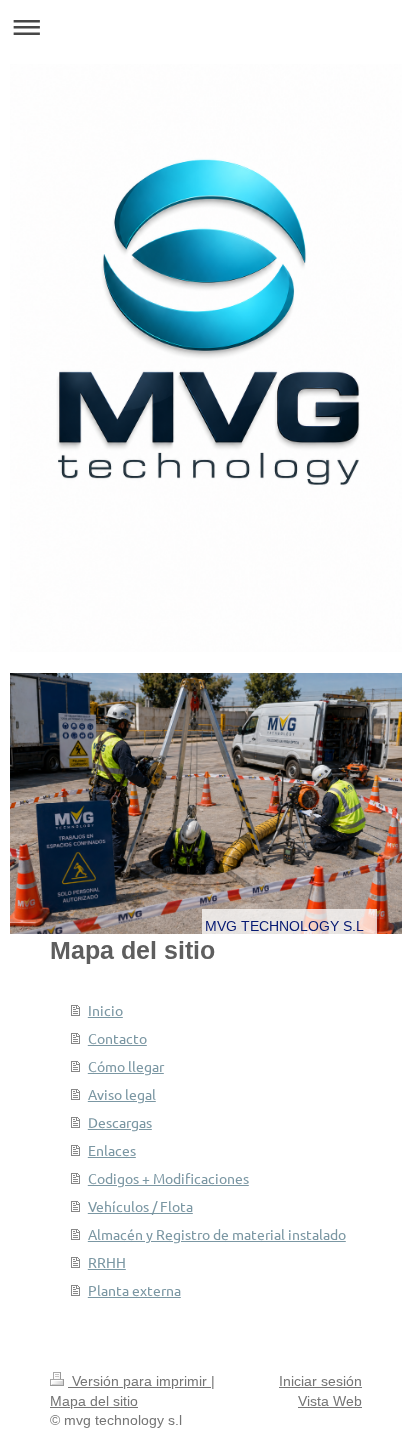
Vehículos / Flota (140, 1206)
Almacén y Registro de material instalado (217, 1234)
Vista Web (330, 1401)
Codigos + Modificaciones (168, 1178)
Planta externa (134, 1290)
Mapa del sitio (94, 1401)
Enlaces (112, 1150)
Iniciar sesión (320, 1381)
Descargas (120, 1122)
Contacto (117, 1038)
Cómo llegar (126, 1066)
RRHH (107, 1262)
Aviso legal (122, 1094)
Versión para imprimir (139, 1381)
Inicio (105, 1010)
